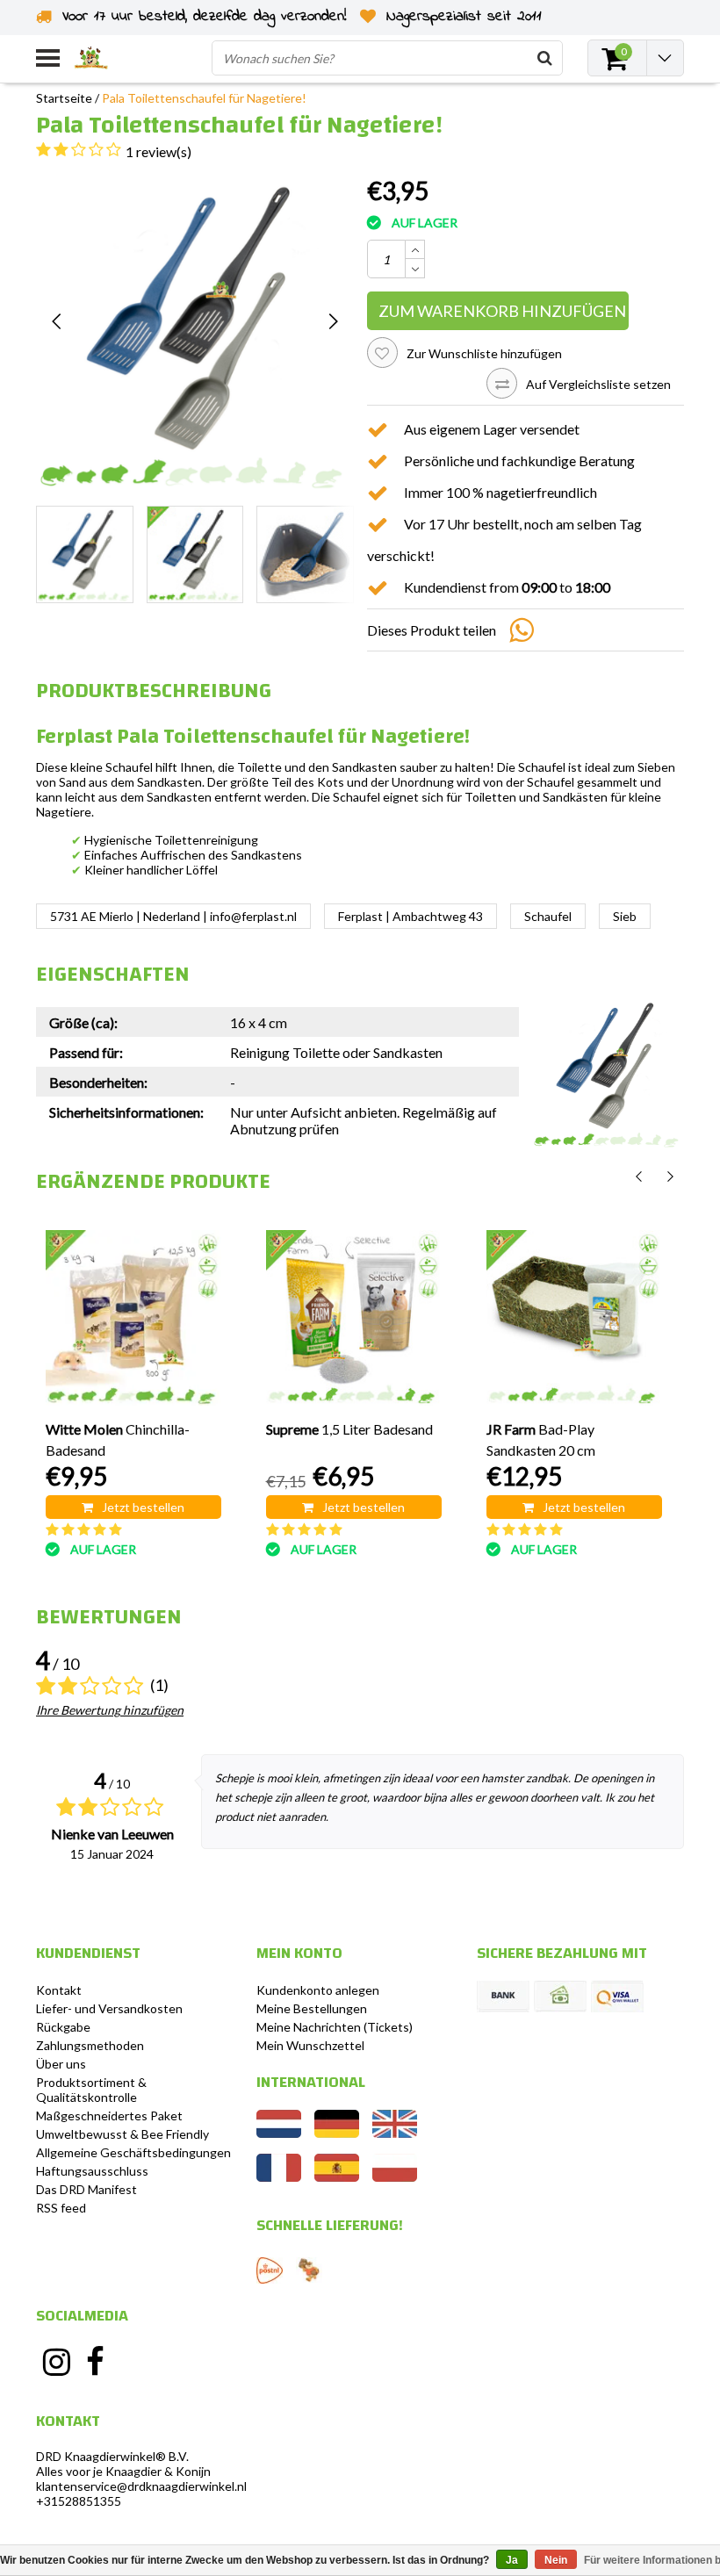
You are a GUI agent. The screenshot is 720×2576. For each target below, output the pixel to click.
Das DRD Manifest (86, 2189)
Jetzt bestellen (143, 1507)
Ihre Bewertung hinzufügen (110, 1710)
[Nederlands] (279, 2133)
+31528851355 (79, 2501)
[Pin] (617, 1997)
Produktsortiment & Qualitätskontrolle (91, 2090)
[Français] (279, 2177)
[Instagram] (56, 2362)
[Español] (337, 2177)
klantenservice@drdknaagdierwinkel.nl (141, 2486)
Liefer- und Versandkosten (109, 2008)
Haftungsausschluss (92, 2171)
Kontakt (59, 1990)
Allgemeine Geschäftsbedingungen (133, 2152)
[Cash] (560, 1997)
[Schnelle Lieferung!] (270, 2270)
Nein (556, 2560)
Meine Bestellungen (312, 2008)
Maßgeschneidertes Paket (109, 2115)
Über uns (61, 2064)
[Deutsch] (337, 2133)
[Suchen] (544, 58)
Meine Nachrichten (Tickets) (335, 2027)
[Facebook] (96, 2362)
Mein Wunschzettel (310, 2045)
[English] (395, 2133)
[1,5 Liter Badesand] (354, 1318)
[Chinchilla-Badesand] (133, 1318)
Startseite (64, 98)
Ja (512, 2560)
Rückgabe (63, 2027)
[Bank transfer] (503, 1997)
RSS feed (61, 2208)
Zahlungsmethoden (90, 2045)
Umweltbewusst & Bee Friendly (122, 2134)
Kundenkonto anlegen (318, 1990)
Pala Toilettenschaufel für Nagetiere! (204, 98)
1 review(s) (158, 151)
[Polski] (395, 2177)
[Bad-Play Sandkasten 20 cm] (574, 1318)
